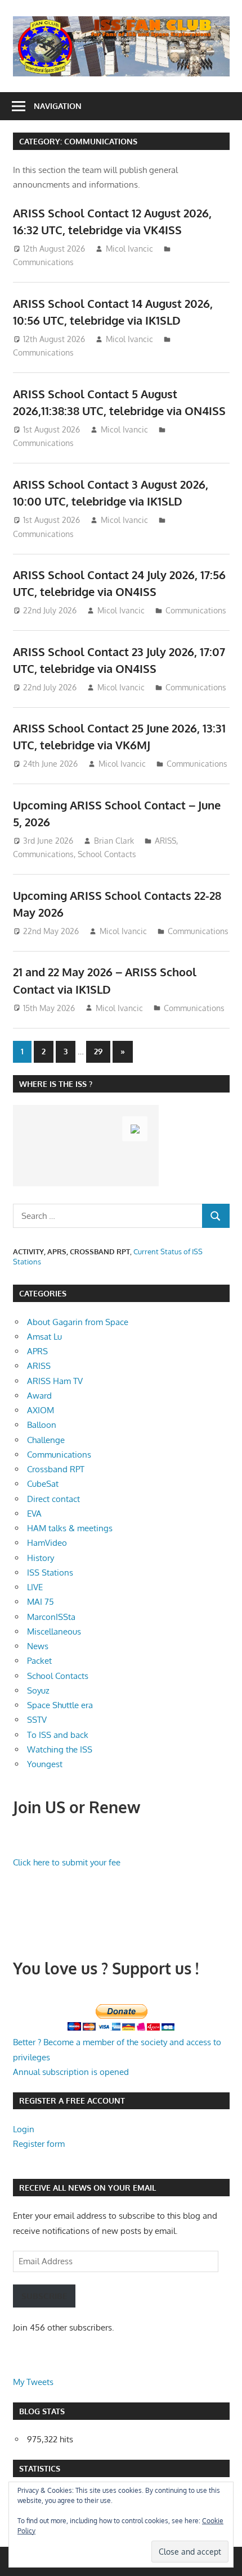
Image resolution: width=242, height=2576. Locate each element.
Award (39, 1396)
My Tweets (33, 2382)
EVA (34, 1514)
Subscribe (44, 2296)
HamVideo (47, 1543)
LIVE (35, 1587)
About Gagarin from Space (78, 1322)
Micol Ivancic (129, 249)
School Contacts (107, 854)
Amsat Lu (44, 1337)
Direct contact (53, 1499)
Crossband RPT (56, 1469)
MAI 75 (41, 1602)
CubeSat (43, 1484)
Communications (43, 262)
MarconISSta (51, 1617)
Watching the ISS (60, 1749)
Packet (39, 1661)
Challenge (46, 1440)
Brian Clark (114, 841)
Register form (39, 2144)
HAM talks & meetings (70, 1528)
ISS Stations (50, 1573)
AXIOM (41, 1410)
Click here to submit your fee (67, 1862)
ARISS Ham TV (55, 1381)
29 (98, 1051)
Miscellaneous (54, 1631)
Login (24, 2129)
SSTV (37, 1720)
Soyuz (38, 1690)
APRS (37, 1351)
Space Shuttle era (60, 1705)
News (38, 1646)
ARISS (165, 841)
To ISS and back (58, 1735)
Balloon (42, 1425)
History (41, 1558)
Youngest (45, 1764)
